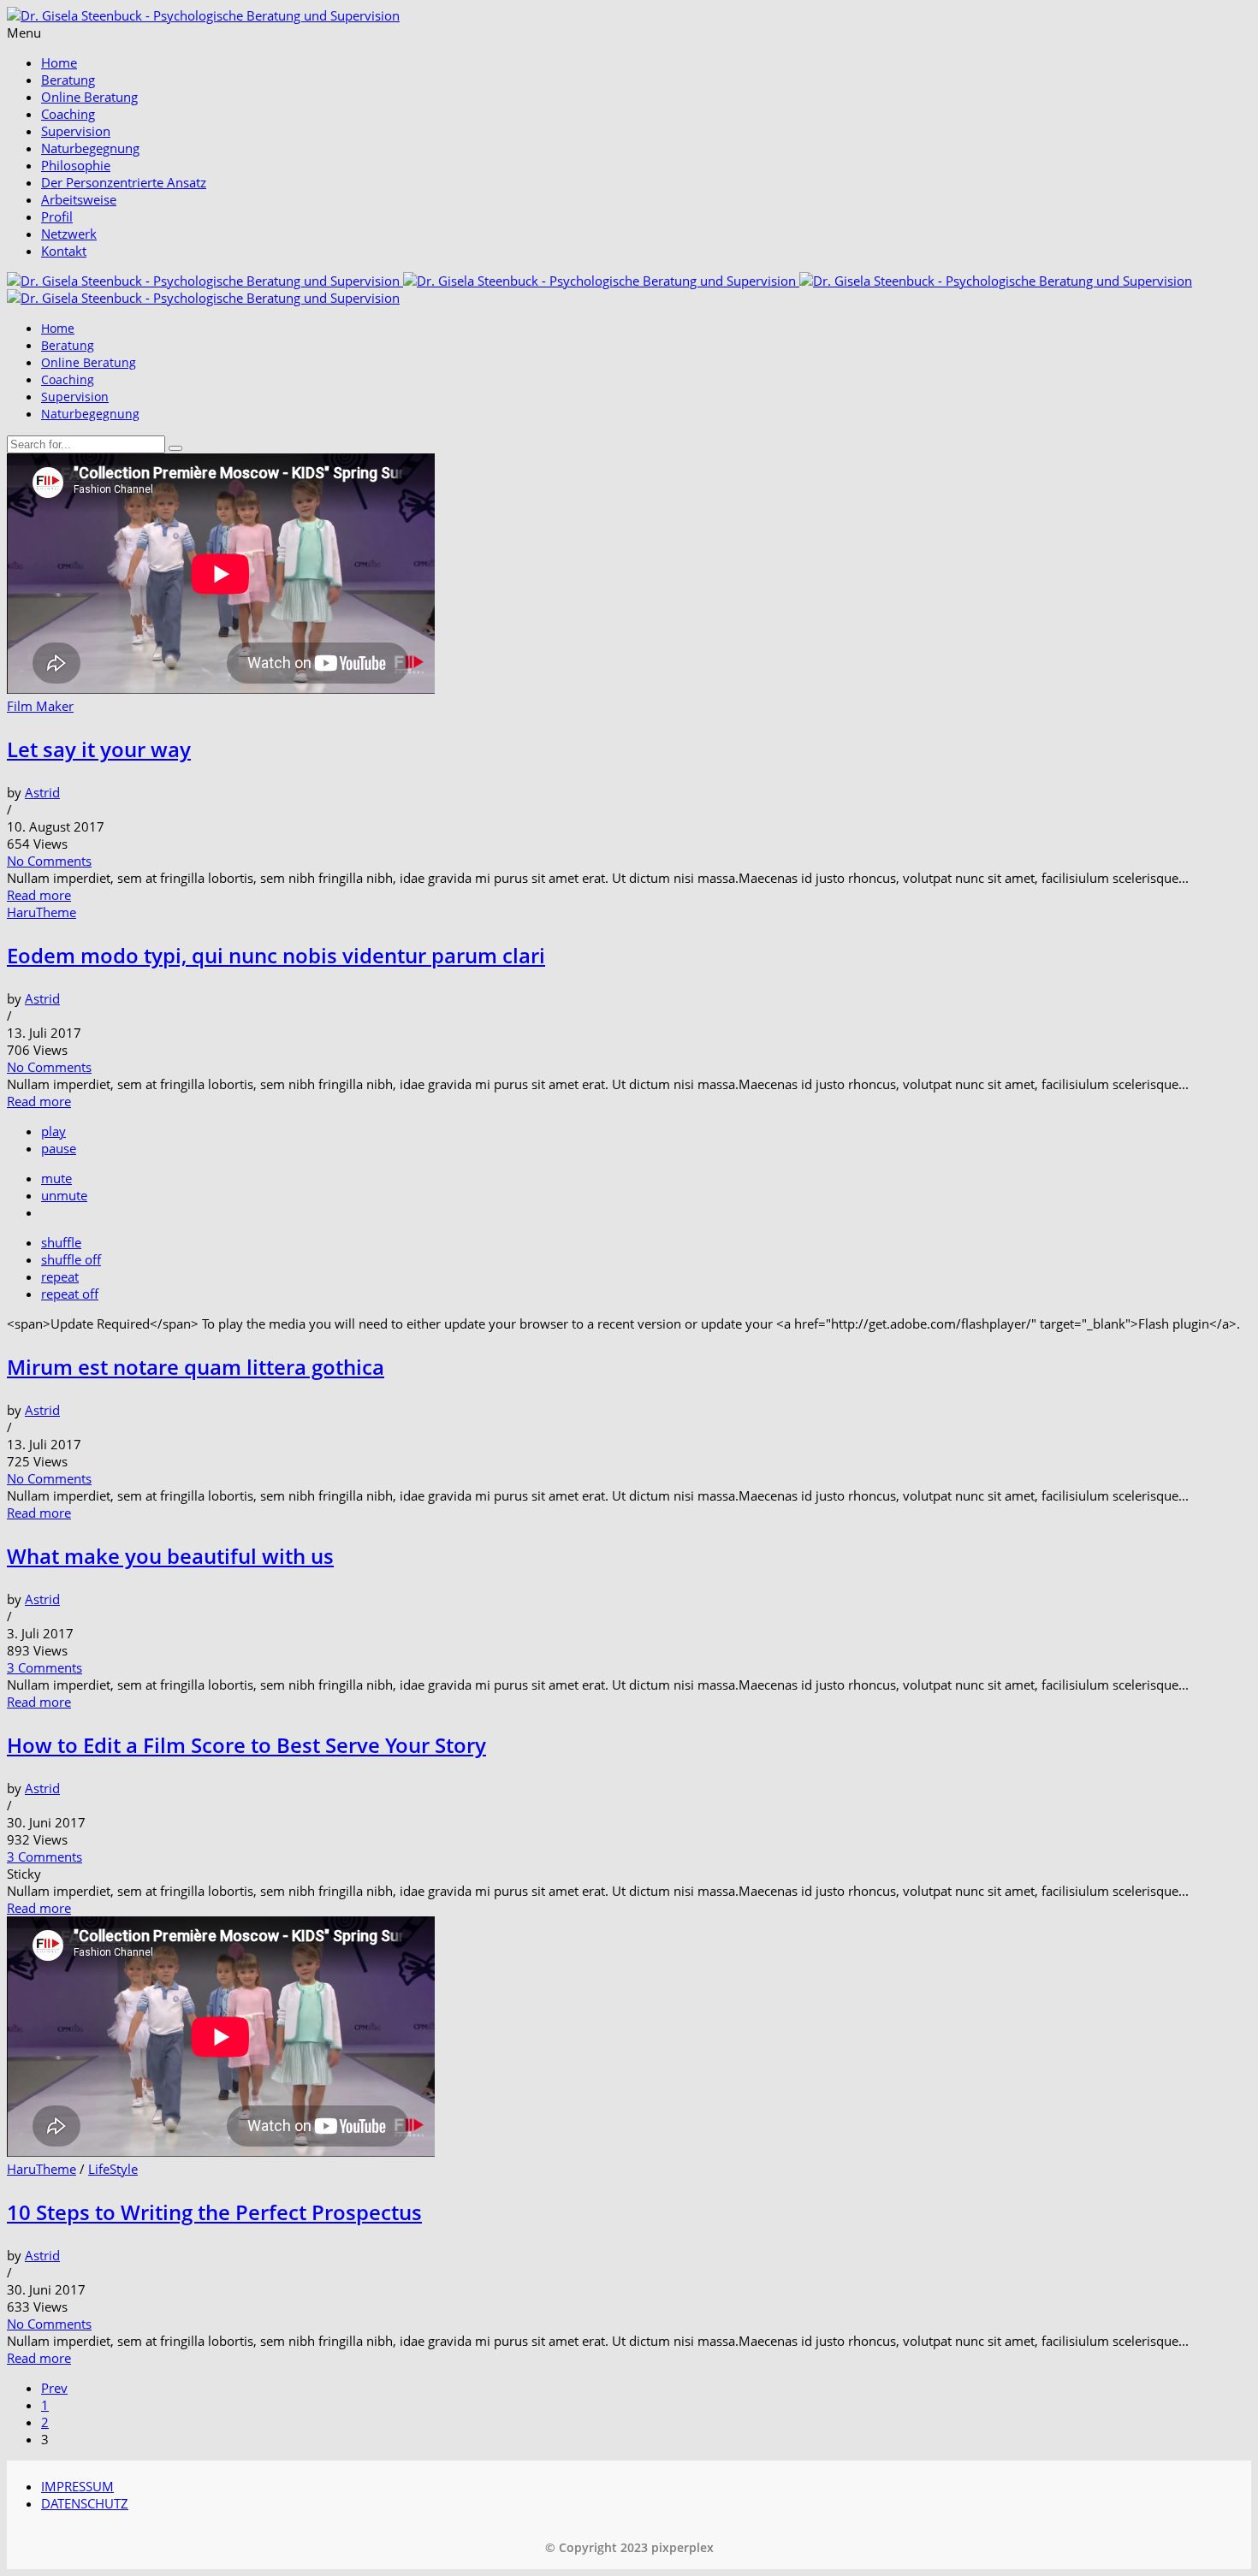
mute (56, 1178)
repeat (60, 1276)
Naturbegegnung (90, 148)
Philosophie (76, 165)
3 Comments (45, 1667)
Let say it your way (99, 749)
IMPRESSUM (77, 2486)
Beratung (68, 80)
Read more (39, 895)
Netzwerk (69, 234)
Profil (57, 216)
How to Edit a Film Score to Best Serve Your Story (246, 1745)
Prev (54, 2388)
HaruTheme (42, 912)
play (53, 1131)
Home (59, 62)
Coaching (68, 114)
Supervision (76, 131)
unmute (64, 1195)
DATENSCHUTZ (85, 2503)
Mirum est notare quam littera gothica (196, 1367)
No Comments (49, 861)
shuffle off (71, 1259)
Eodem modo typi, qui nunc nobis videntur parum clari (276, 955)
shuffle (61, 1242)
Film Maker (40, 706)
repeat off (70, 1294)
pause (59, 1148)
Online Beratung (89, 97)
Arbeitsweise (79, 199)
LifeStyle (113, 2169)
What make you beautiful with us (170, 1556)
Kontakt (64, 251)
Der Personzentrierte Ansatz (124, 182)
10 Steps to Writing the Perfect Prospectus (214, 2212)
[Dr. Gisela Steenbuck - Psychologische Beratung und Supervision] (203, 15)
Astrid (42, 792)
